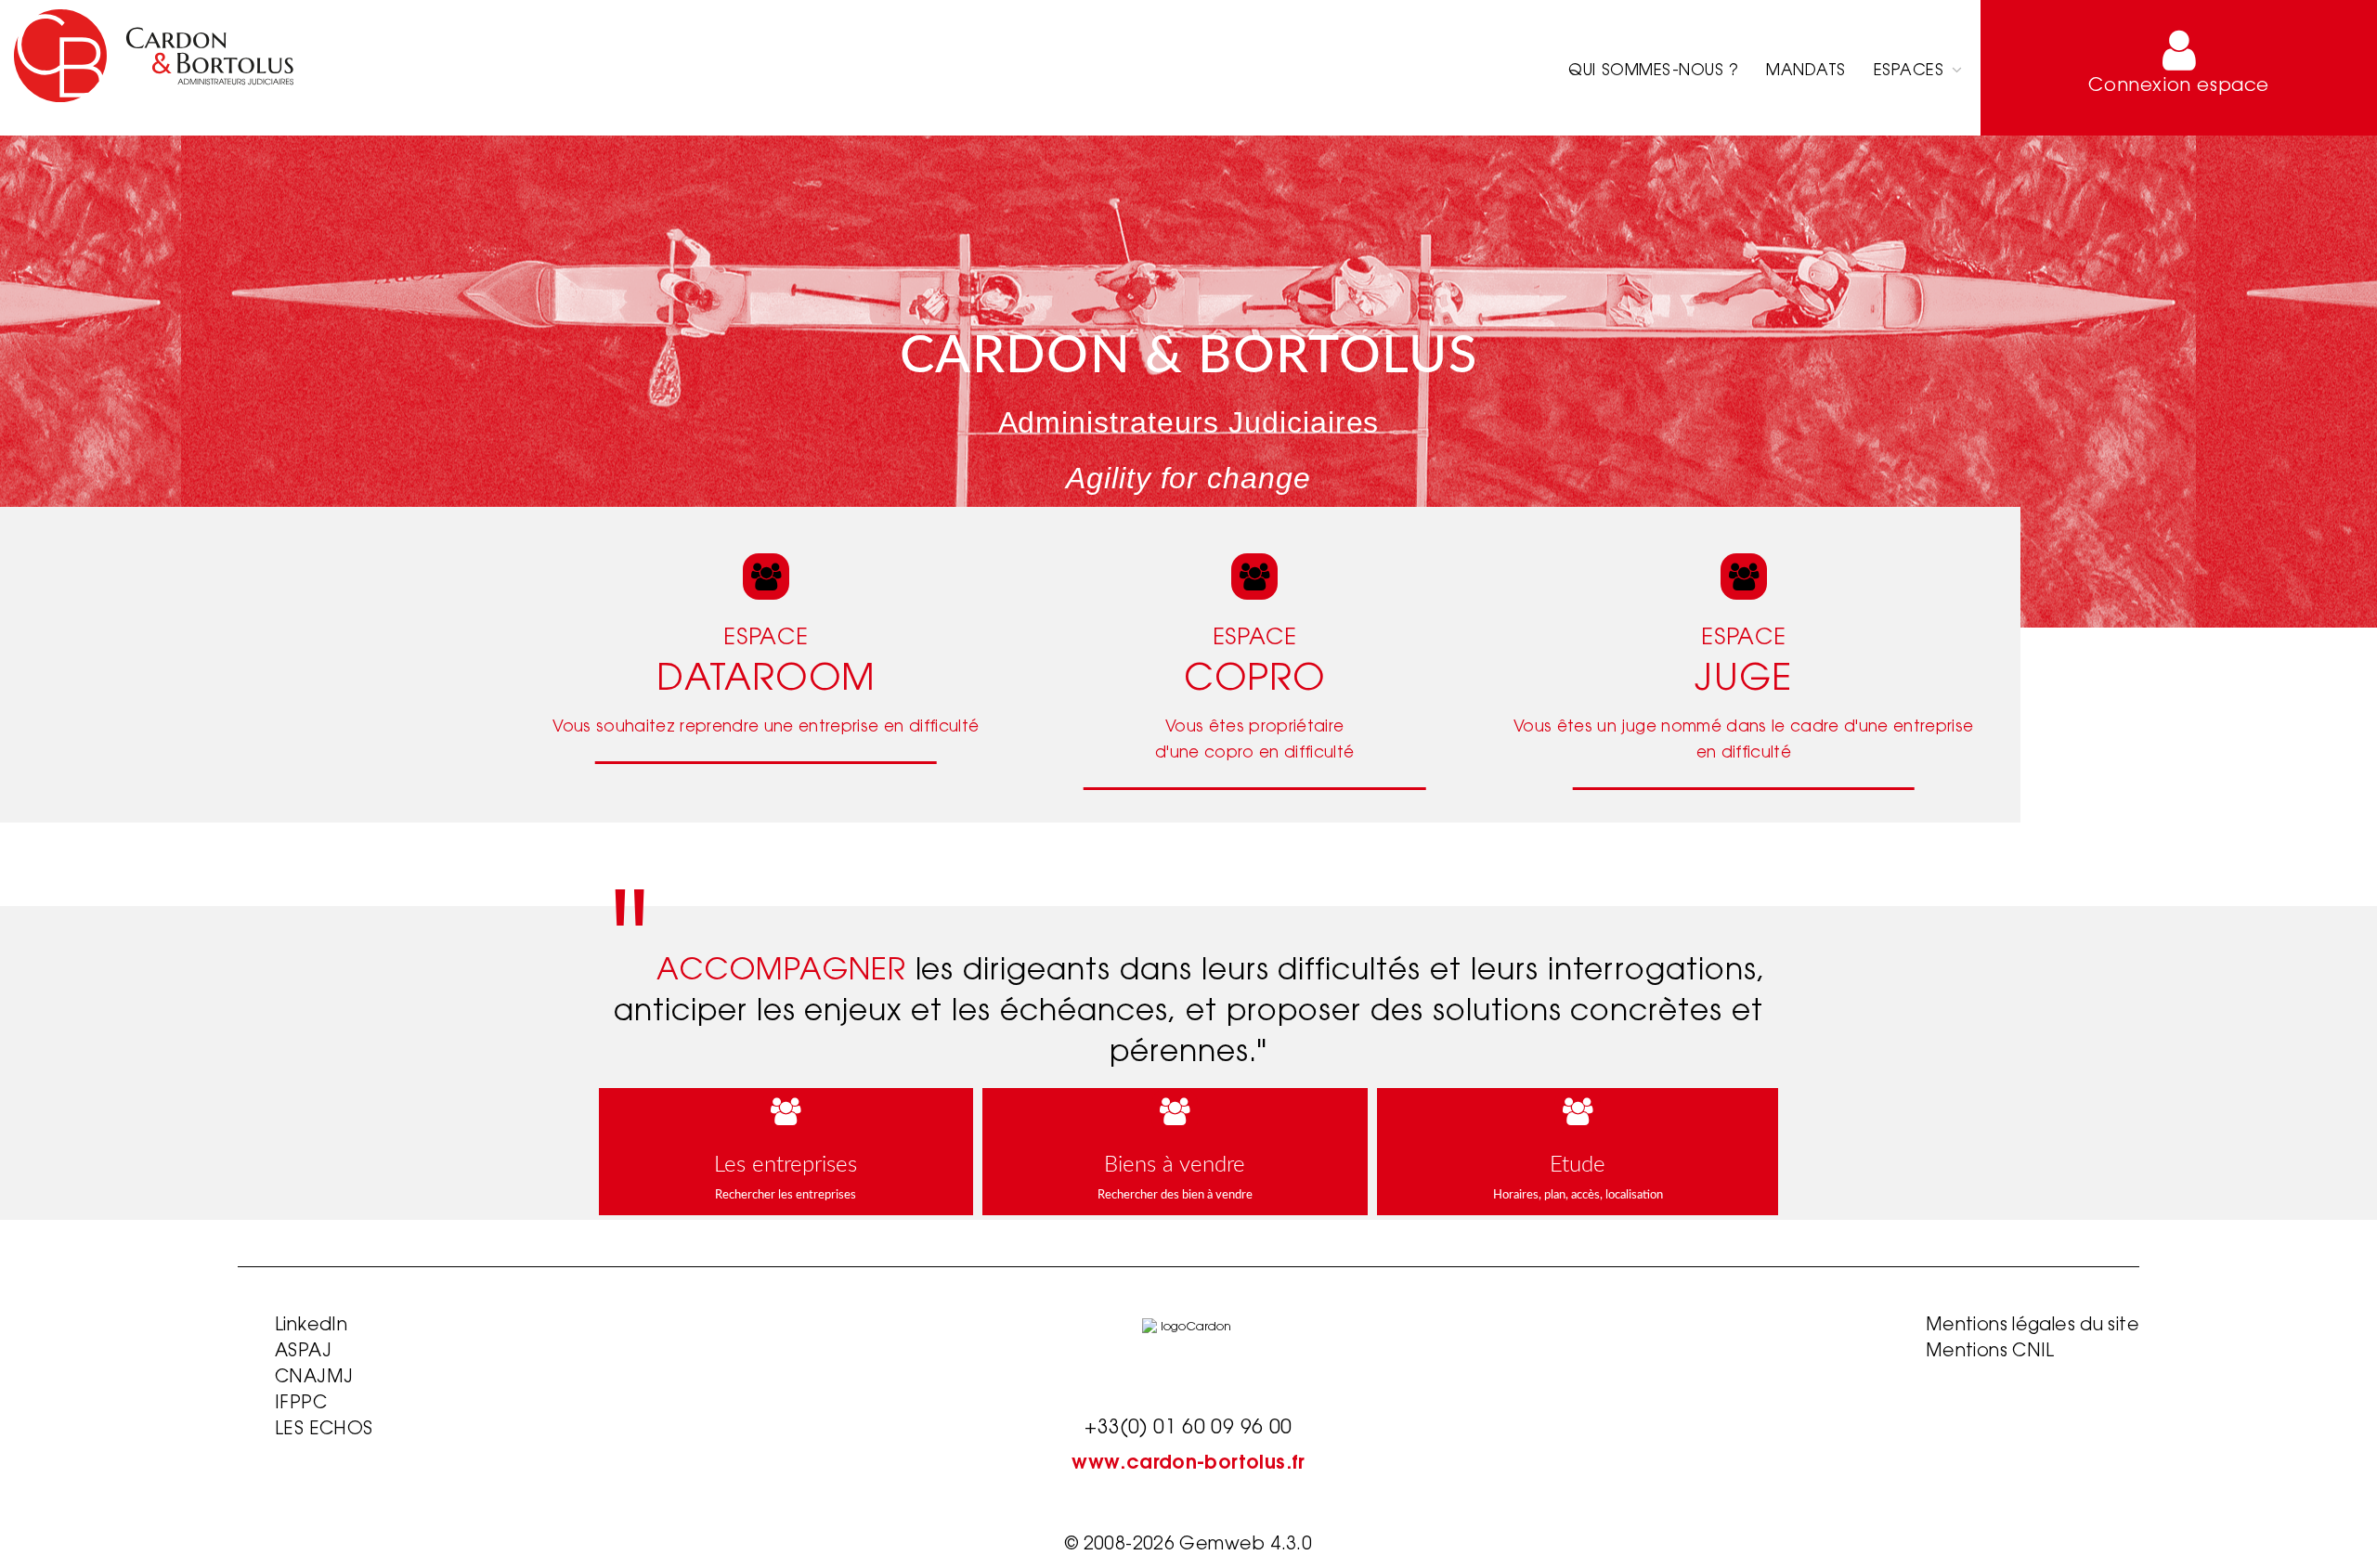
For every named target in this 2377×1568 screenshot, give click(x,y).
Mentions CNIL (1990, 1352)
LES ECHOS (324, 1430)
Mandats (1806, 71)
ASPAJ (303, 1352)
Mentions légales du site (2033, 1326)
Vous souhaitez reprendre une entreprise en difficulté (766, 727)
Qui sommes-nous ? (1653, 71)
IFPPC (301, 1404)
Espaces (1911, 71)
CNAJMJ (314, 1378)
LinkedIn (311, 1326)
